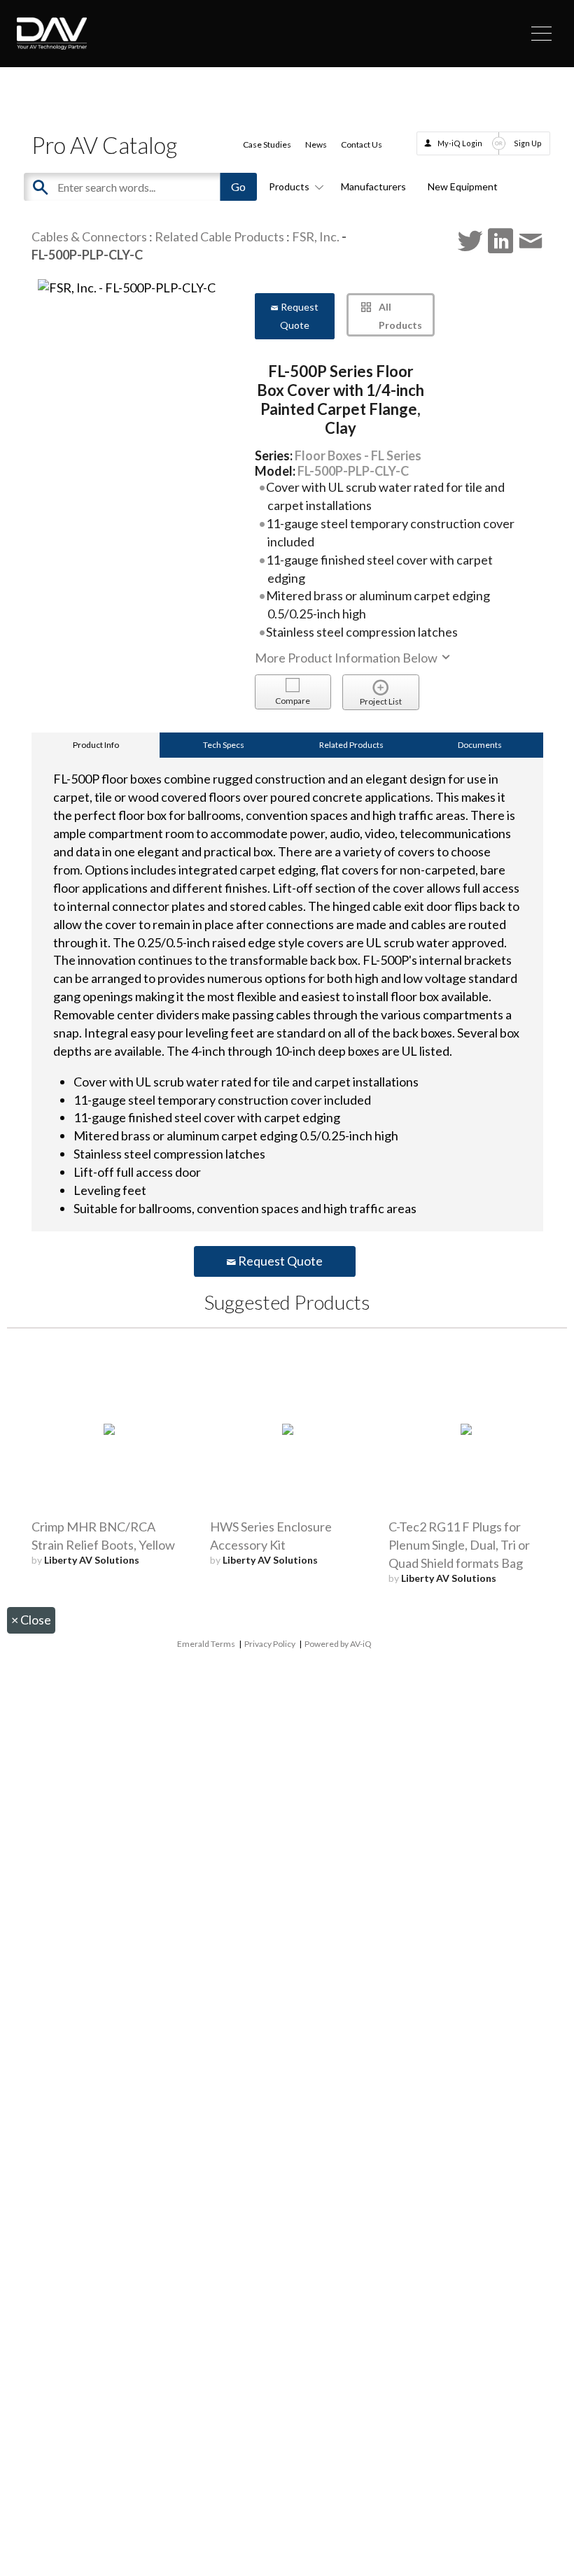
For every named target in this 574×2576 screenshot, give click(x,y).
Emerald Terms (206, 1644)
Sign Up (528, 143)
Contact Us (362, 144)
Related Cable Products (219, 236)
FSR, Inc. (316, 236)
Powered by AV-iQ (338, 1644)
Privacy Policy (270, 1644)
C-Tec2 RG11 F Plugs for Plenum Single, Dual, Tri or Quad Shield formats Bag (459, 1545)
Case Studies (267, 144)
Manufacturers (373, 186)
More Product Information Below (347, 658)
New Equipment (463, 186)
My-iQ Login (460, 143)
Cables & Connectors (89, 236)
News (316, 144)
